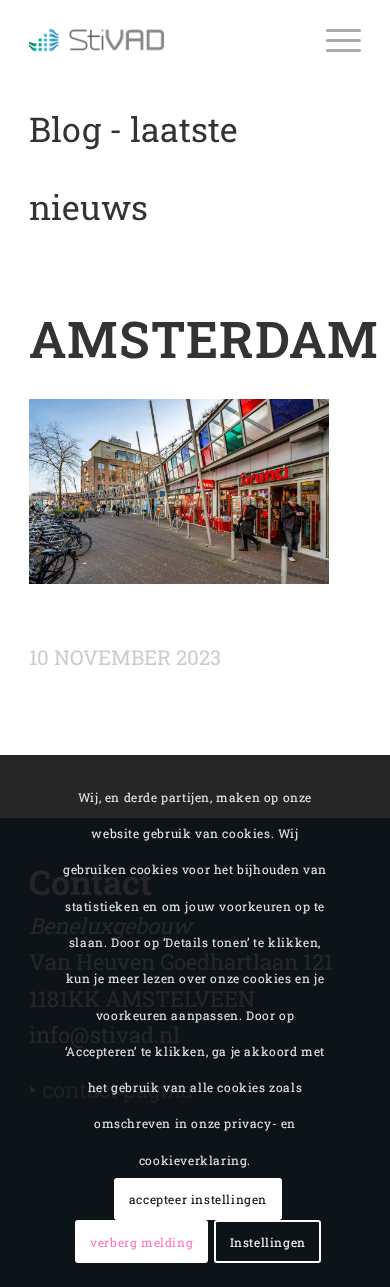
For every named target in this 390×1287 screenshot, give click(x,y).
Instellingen (268, 1242)
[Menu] (333, 40)
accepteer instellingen (198, 1199)
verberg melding (141, 1242)
